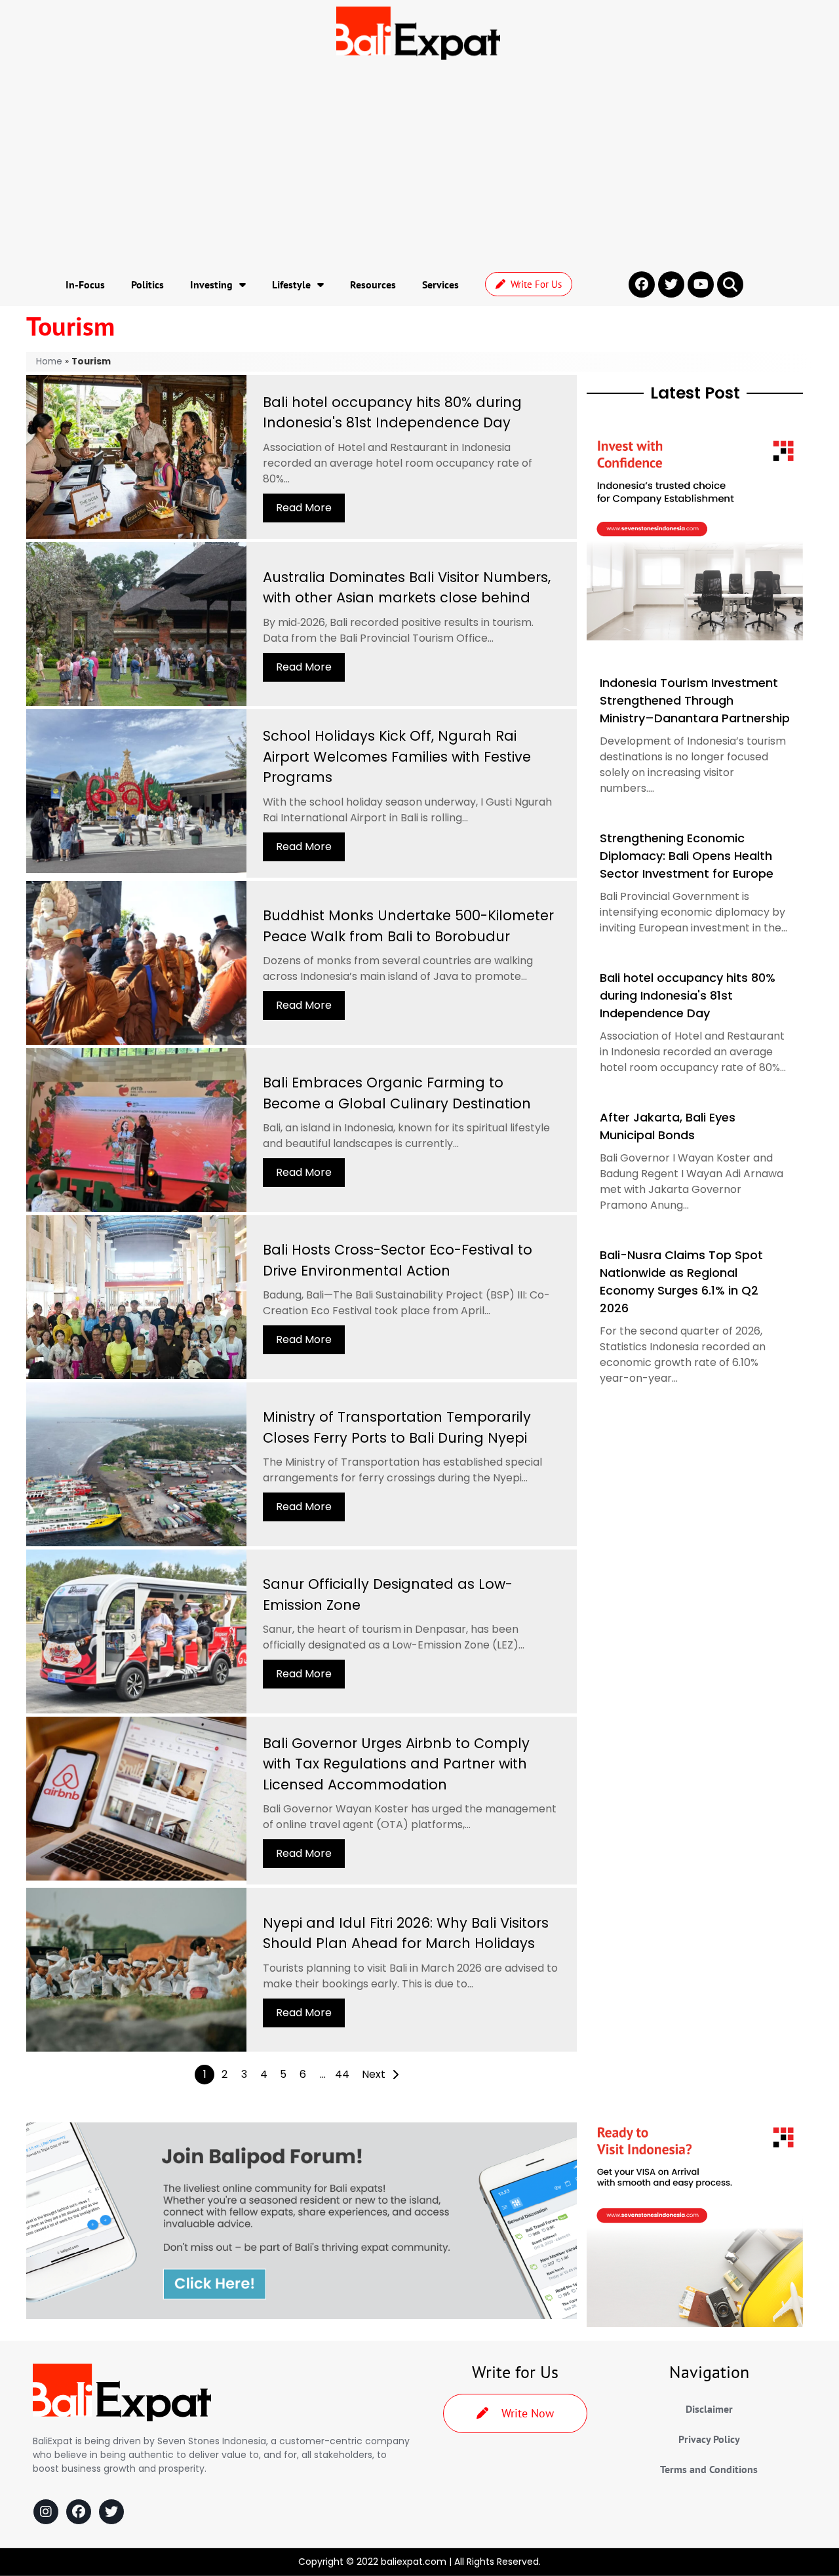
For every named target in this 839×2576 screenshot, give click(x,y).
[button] (730, 284)
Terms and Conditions (709, 2469)
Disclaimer (709, 2409)
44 (342, 2074)
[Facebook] (79, 2512)
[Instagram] (46, 2512)
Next (374, 2074)
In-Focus (85, 284)
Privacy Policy (709, 2439)
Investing (211, 284)
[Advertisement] (419, 165)
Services (440, 284)
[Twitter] (111, 2512)
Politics (147, 284)
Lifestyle (291, 284)
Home (49, 361)
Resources (373, 284)
